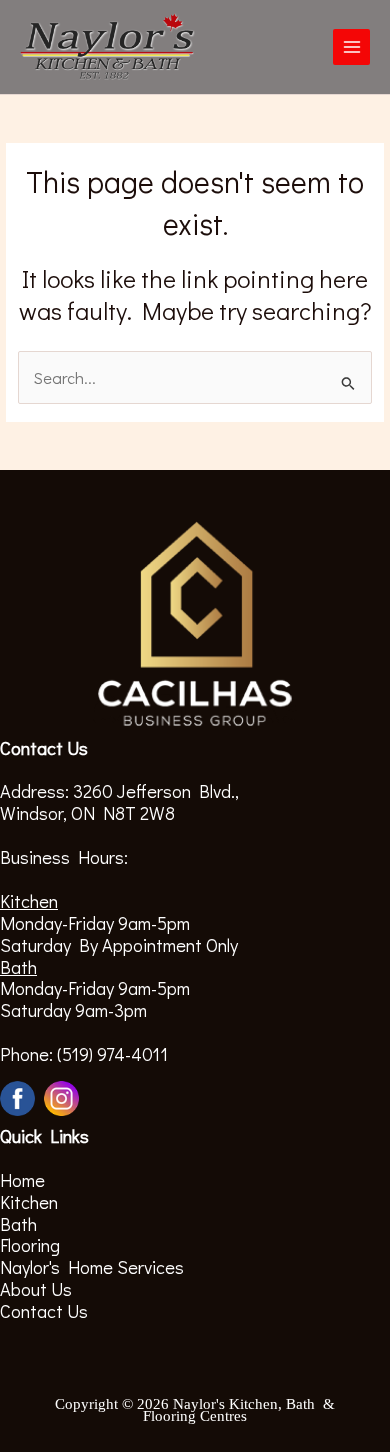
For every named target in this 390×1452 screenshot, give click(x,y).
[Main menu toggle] (351, 47)
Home (22, 1180)
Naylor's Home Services (92, 1267)
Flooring (30, 1245)
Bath (18, 1224)
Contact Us (44, 1311)
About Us (36, 1289)
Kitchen (29, 1202)
